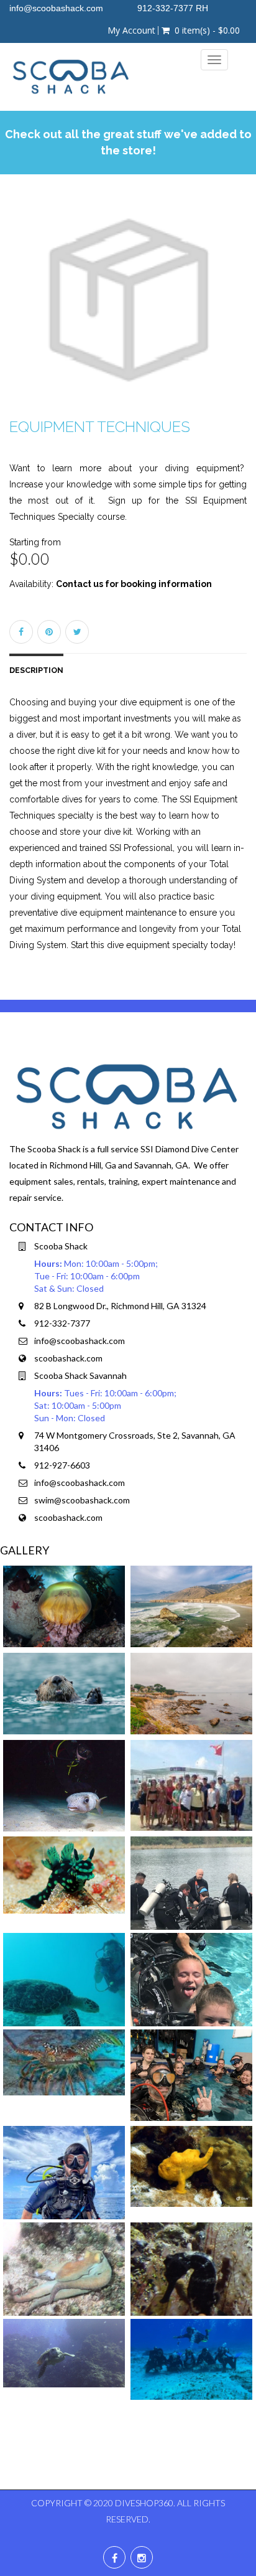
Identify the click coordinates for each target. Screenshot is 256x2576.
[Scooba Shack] (71, 77)
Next (241, 312)
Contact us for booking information (134, 584)
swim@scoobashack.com (82, 1500)
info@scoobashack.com (80, 1341)
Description (36, 670)
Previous (19, 312)
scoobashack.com (68, 1358)
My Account (131, 31)
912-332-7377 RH (173, 8)
